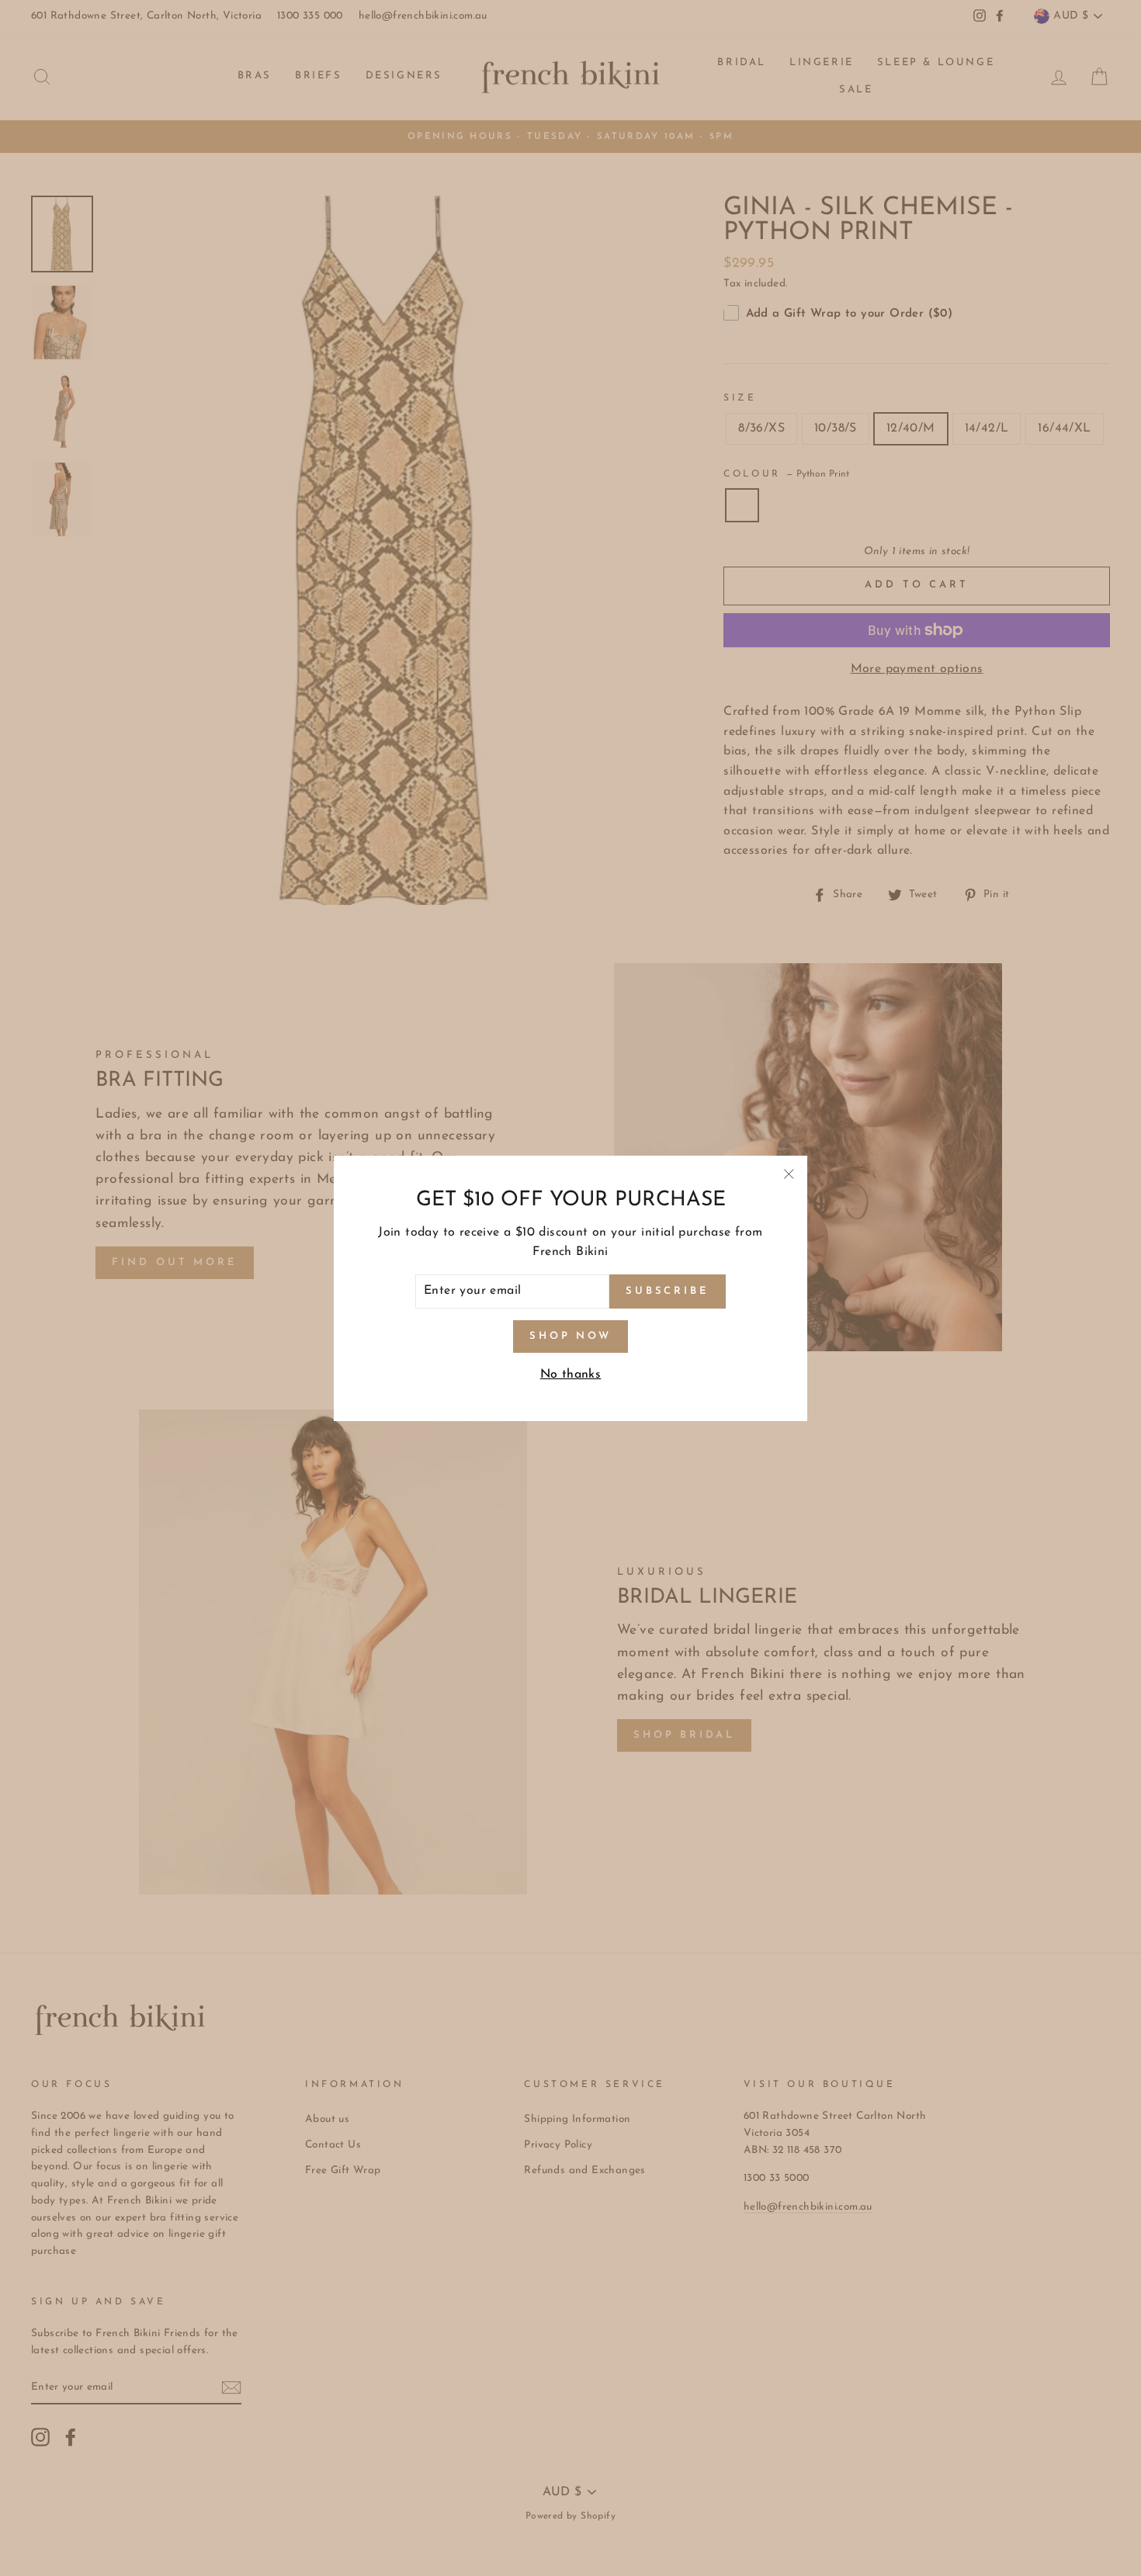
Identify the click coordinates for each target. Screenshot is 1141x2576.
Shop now (570, 1335)
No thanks (571, 1375)
